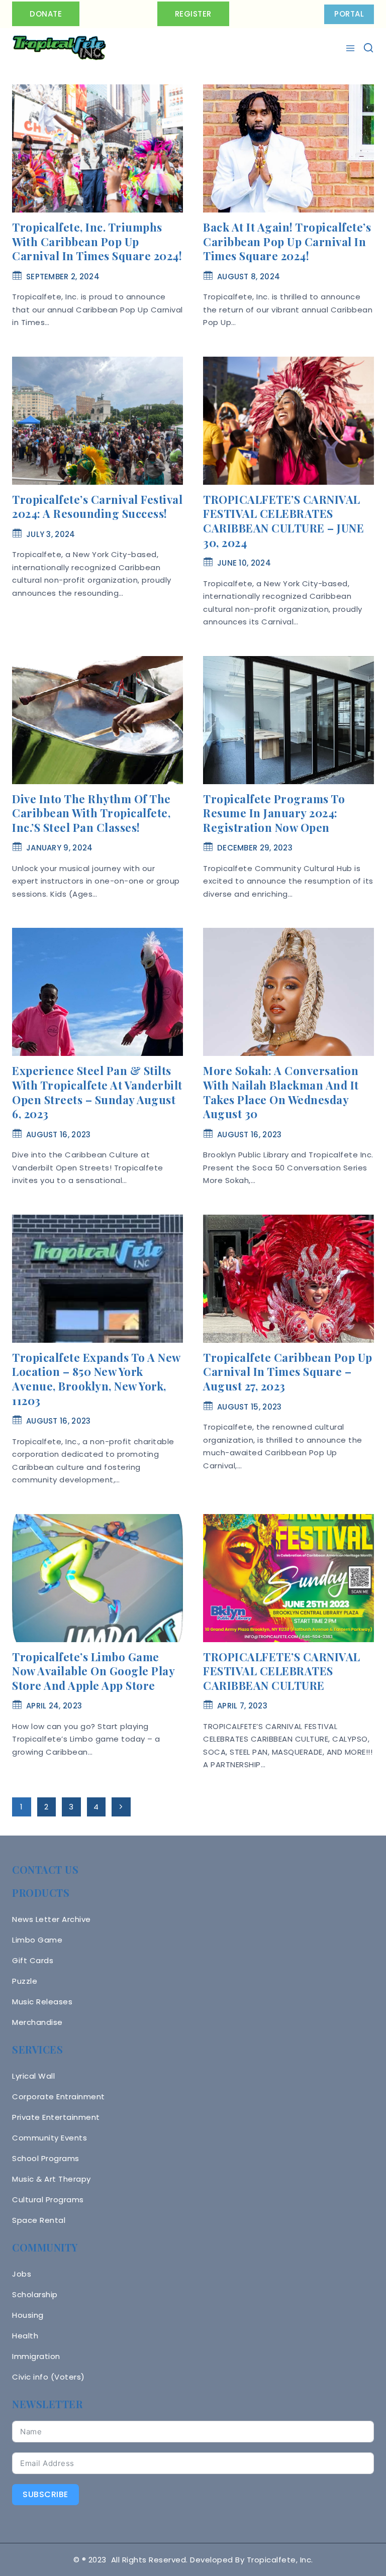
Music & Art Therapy (52, 2179)
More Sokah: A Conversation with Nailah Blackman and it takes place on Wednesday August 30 (281, 1092)
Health (25, 2336)
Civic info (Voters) (49, 2377)
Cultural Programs (48, 2199)
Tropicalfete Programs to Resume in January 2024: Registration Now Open (274, 813)
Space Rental (39, 2220)
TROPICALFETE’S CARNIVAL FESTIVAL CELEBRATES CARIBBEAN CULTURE (282, 1671)
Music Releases (42, 2002)
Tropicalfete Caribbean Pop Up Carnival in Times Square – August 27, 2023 (288, 1372)
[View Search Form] (368, 48)
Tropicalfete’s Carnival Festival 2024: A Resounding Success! (97, 507)
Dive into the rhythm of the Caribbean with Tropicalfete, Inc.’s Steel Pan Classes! (91, 813)
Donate (46, 14)
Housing (28, 2315)
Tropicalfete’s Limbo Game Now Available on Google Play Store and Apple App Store (93, 1671)
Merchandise (37, 2022)
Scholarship (35, 2294)
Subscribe (45, 2494)
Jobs (22, 2274)
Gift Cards (33, 1960)
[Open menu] (352, 48)
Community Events (50, 2138)
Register (193, 14)
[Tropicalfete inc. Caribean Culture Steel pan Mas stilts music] (59, 48)
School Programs (46, 2158)
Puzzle (25, 1981)
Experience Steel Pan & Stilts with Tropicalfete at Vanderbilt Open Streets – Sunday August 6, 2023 (97, 1092)
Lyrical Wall (33, 2076)
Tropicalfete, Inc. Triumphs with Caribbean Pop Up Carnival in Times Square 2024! (97, 241)
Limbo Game (37, 1940)
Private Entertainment (56, 2117)
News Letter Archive (52, 1919)
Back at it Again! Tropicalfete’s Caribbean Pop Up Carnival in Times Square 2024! (287, 241)
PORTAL (349, 14)
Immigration (36, 2356)
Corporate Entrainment (59, 2097)
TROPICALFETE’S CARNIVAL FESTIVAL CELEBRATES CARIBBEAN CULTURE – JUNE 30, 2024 (283, 521)
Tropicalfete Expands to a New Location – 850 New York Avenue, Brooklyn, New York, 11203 (96, 1379)
